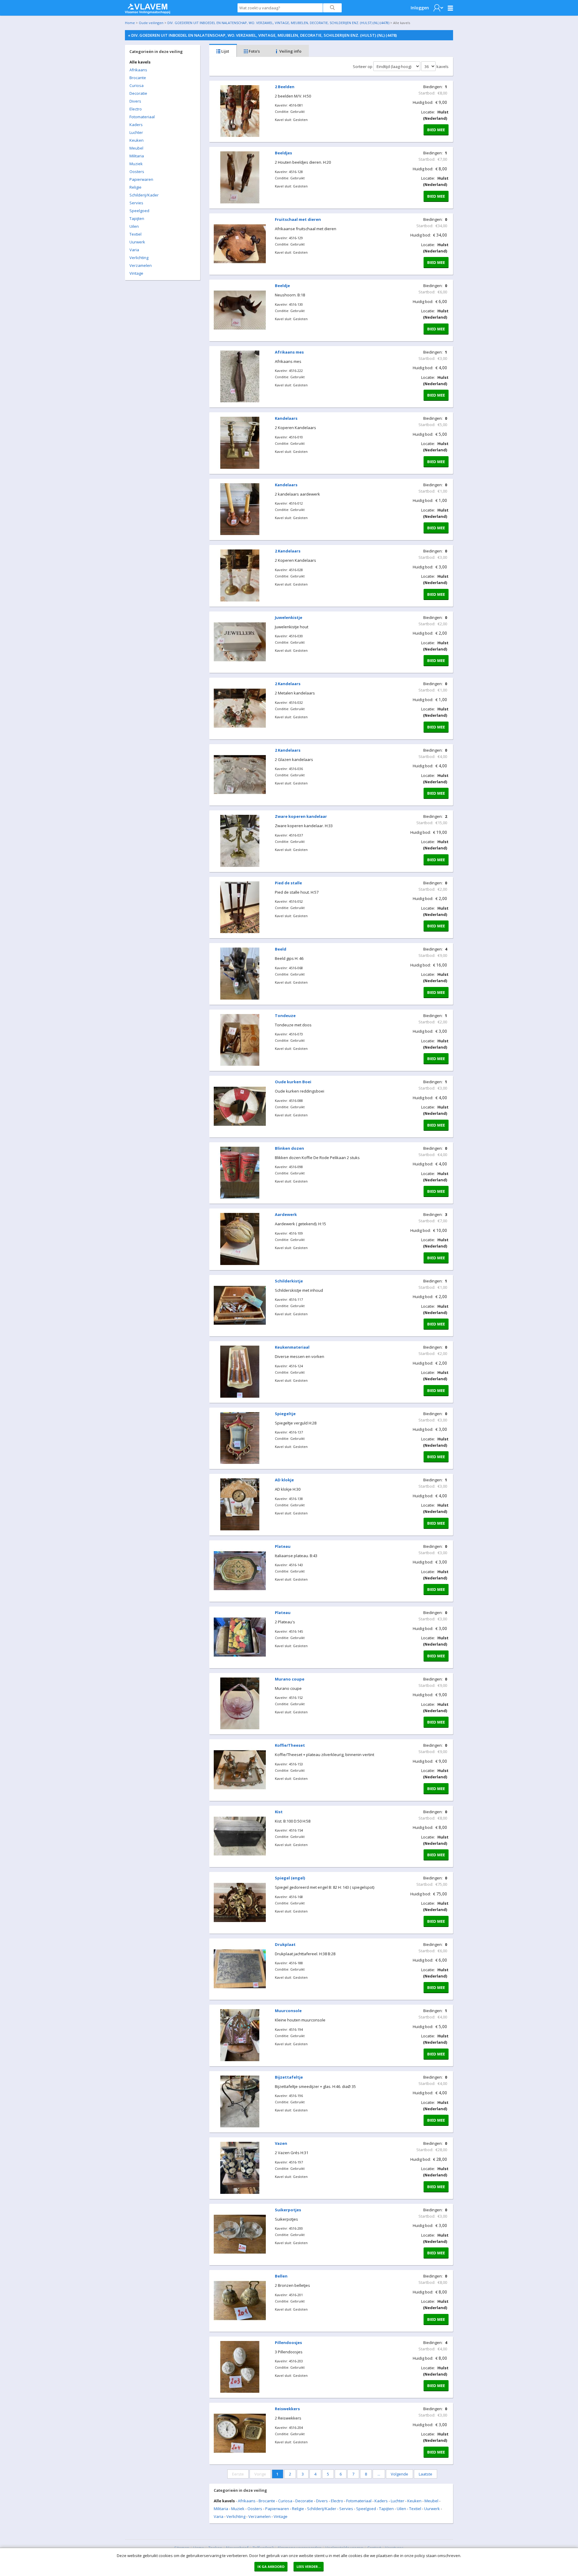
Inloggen (420, 8)
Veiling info (290, 51)
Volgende (399, 2474)
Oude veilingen (151, 23)
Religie (135, 187)
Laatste (426, 2474)
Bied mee (436, 130)
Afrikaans (138, 70)
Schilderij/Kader (144, 195)
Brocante (138, 78)
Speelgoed (139, 211)
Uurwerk (137, 242)
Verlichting (139, 258)
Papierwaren (141, 179)
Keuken (137, 140)
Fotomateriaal (142, 117)
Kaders (136, 125)
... (379, 2474)
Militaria (137, 156)
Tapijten (137, 218)
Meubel (136, 148)
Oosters (137, 172)
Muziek (136, 164)
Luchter (136, 132)
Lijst (225, 51)
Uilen (134, 226)
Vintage (136, 273)
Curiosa (137, 85)
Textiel (135, 234)
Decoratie (138, 93)
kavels (443, 66)
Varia (134, 250)
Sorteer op (363, 66)
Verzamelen (141, 265)
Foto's (254, 51)
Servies (136, 203)
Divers (135, 101)
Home (130, 23)
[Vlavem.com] (148, 7)
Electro (136, 109)
